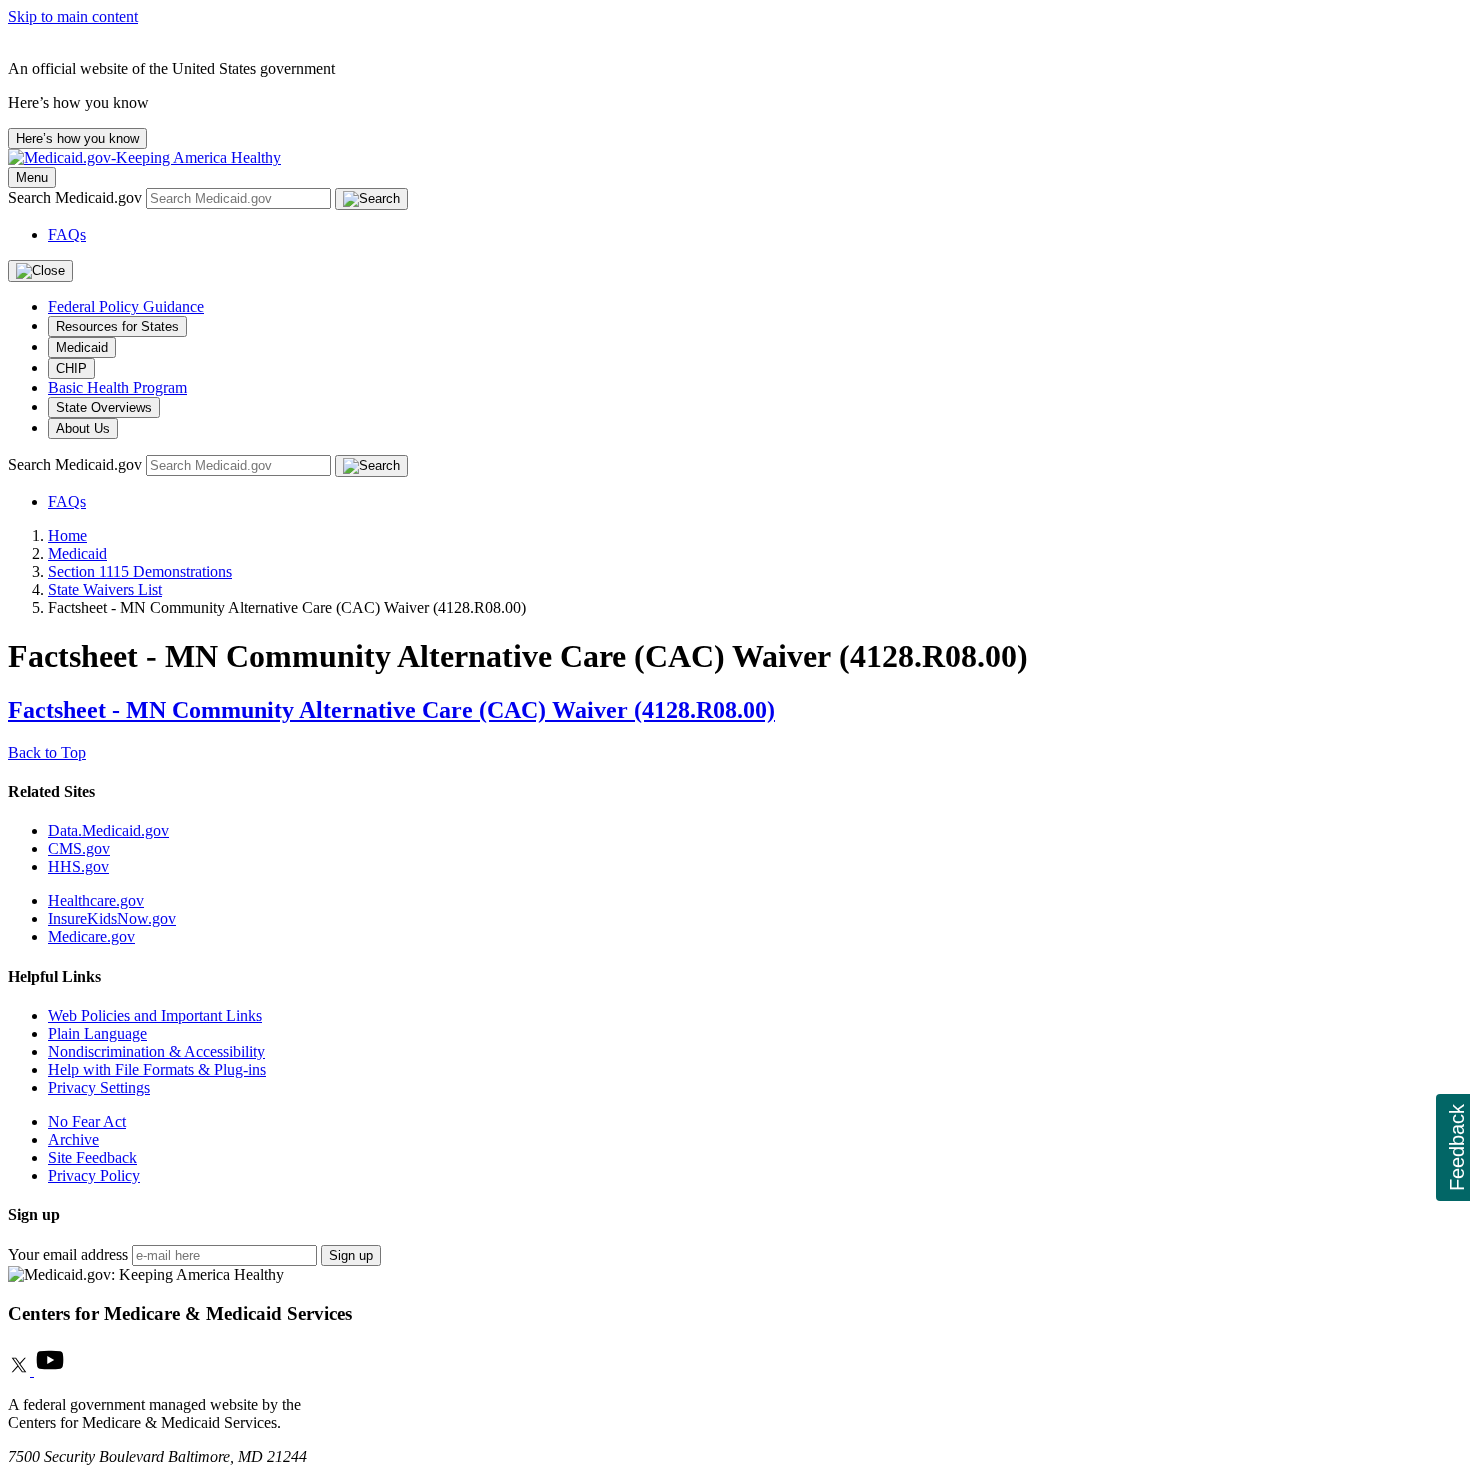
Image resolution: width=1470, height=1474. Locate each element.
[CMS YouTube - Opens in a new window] (50, 1370)
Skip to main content (73, 16)
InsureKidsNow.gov (112, 918)
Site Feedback (92, 1157)
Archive (73, 1139)
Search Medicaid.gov (77, 197)
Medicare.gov (91, 936)
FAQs (67, 234)
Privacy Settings (99, 1087)
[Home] (144, 157)
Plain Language (97, 1033)
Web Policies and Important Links (155, 1015)
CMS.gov (79, 848)
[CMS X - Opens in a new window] (21, 1370)
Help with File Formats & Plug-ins (157, 1069)
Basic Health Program (117, 387)
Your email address (68, 1254)
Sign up (351, 1255)
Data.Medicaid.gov (108, 830)
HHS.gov (78, 866)
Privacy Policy (94, 1175)
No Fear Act (87, 1121)
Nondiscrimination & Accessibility (156, 1051)
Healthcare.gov (96, 900)
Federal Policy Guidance (126, 306)
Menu (32, 177)
